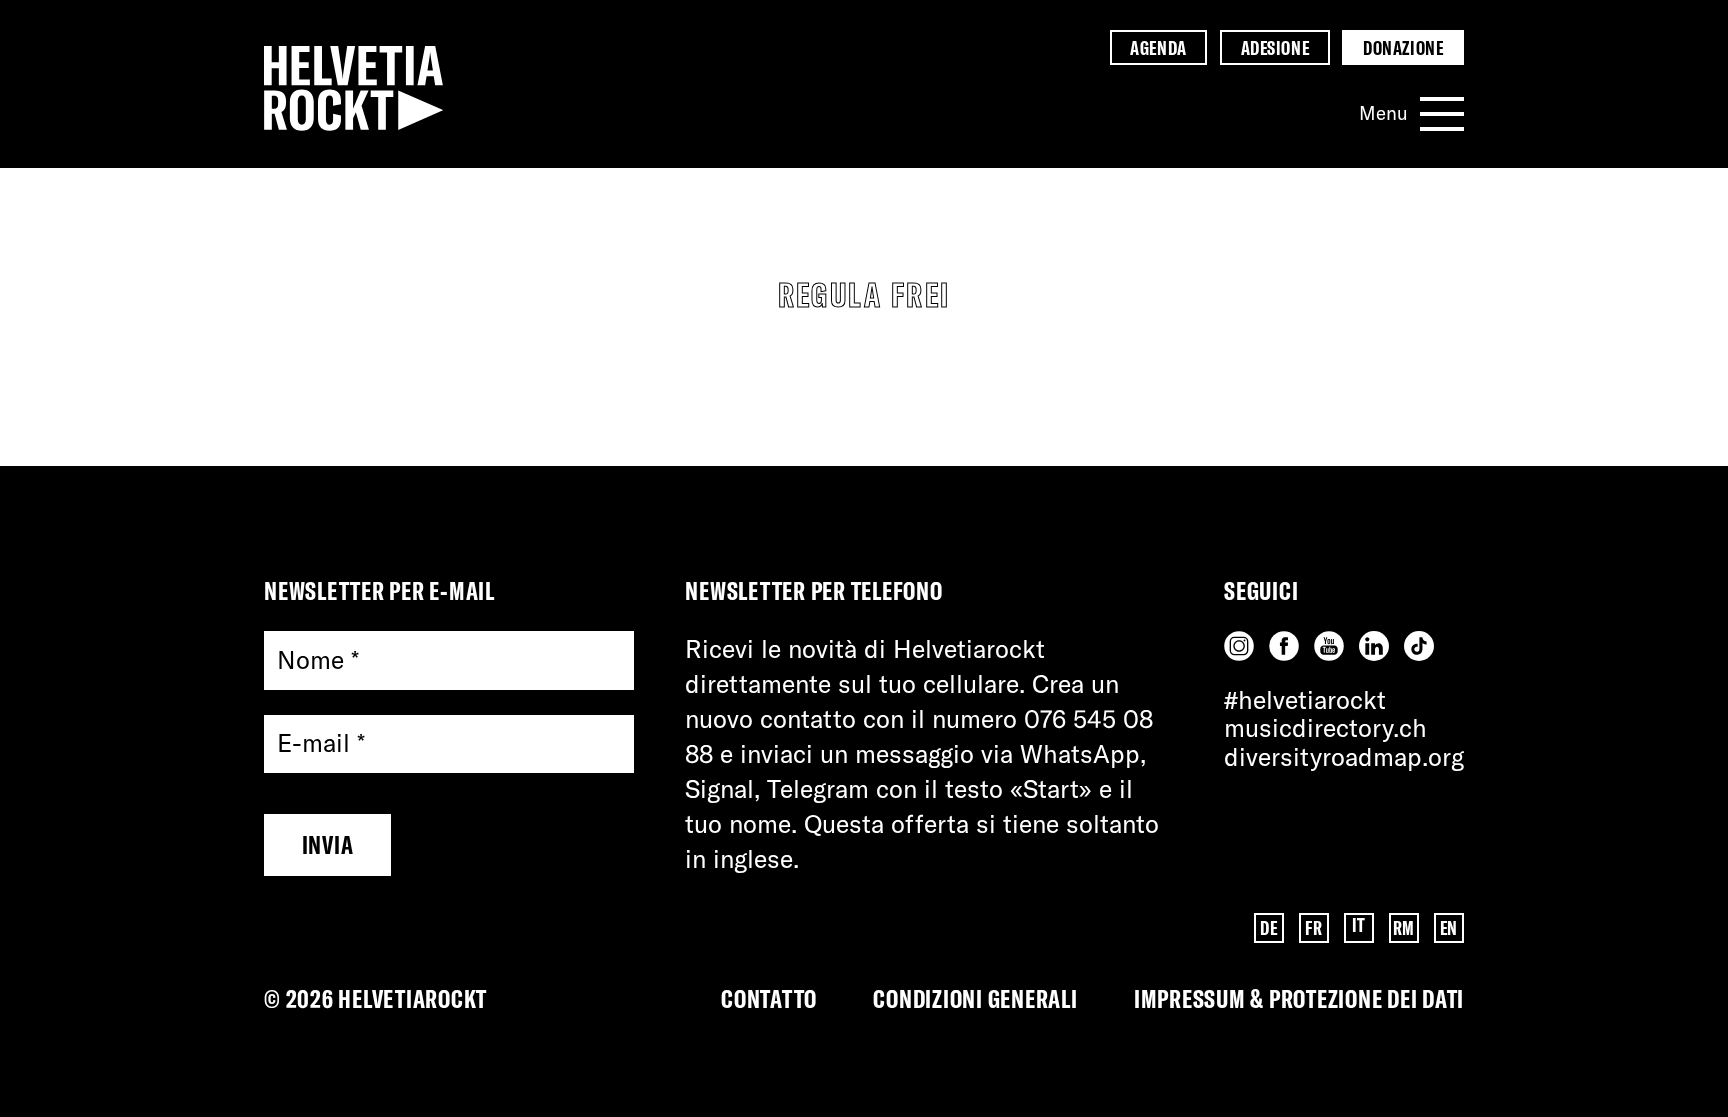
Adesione (1275, 48)
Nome (318, 659)
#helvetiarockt (1305, 699)
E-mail (321, 743)
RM (1404, 928)
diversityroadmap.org (1344, 756)
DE (1268, 928)
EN (1449, 928)
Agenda (1158, 48)
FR (1313, 928)
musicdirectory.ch (1325, 727)
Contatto (769, 998)
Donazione (1403, 48)
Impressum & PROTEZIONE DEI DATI (1299, 998)
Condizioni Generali (975, 998)
